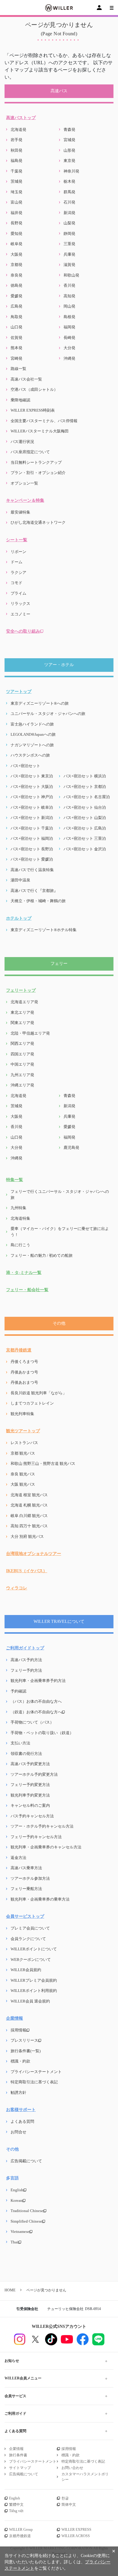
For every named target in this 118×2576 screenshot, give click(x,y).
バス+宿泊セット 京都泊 (85, 787)
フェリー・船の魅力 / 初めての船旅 (42, 1255)
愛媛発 (16, 296)
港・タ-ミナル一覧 (24, 1273)
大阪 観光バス (23, 1484)
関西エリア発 (22, 1043)
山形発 (69, 150)
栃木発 (69, 181)
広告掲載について (26, 2161)
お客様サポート (21, 2110)
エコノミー (20, 614)
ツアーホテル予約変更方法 (34, 1774)
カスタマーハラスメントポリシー (85, 2477)
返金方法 (18, 1858)
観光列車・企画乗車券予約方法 (38, 1681)
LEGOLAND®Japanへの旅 (33, 734)
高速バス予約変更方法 (30, 1764)
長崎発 (69, 338)
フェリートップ (21, 990)
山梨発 (69, 223)
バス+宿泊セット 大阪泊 (32, 787)
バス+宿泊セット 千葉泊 (32, 828)
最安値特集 (20, 512)
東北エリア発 (22, 1012)
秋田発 (16, 150)
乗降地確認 (20, 400)
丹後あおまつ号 (24, 1382)
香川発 (69, 285)
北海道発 (18, 130)
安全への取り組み (23, 631)
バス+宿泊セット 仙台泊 (85, 807)
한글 (65, 2498)
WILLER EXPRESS (76, 2530)
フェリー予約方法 (26, 1670)
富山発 (16, 202)
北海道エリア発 (24, 1002)
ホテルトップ (19, 918)
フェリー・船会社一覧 (27, 1290)
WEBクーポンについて (31, 1960)
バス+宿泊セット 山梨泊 (85, 818)
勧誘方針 (18, 2092)
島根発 (69, 317)
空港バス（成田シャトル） (34, 389)
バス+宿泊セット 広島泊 (85, 828)
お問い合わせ (72, 2468)
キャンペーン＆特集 (25, 500)
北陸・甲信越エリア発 (30, 1033)
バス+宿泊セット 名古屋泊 (87, 797)
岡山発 (69, 306)
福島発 (16, 161)
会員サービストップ (25, 1916)
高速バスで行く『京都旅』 (34, 891)
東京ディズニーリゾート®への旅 (40, 703)
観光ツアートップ (23, 1431)
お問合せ (18, 2132)
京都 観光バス (23, 1453)
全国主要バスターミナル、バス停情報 (44, 421)
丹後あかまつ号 (24, 1372)
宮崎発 (16, 358)
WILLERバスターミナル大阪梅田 (40, 431)
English (17, 2190)
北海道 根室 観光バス (29, 1495)
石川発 (69, 202)
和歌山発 (71, 275)
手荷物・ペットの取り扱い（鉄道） (42, 1733)
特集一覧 (15, 1180)
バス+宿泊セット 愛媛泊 (32, 859)
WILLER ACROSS (76, 2536)
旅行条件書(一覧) (26, 2051)
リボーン (18, 552)
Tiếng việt (16, 2511)
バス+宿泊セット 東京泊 (32, 776)
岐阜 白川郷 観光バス (29, 1516)
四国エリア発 (22, 1054)
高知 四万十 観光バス (29, 1526)
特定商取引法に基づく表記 (34, 2082)
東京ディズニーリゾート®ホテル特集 (44, 930)
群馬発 (69, 192)
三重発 (69, 244)
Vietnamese (20, 2231)
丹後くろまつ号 (24, 1362)
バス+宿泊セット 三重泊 (85, 838)
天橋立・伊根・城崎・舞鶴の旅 (38, 901)
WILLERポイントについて (34, 1949)
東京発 (69, 161)
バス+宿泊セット (25, 766)
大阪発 (16, 254)
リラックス (20, 604)
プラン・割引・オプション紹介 (38, 473)
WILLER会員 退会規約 (30, 2001)
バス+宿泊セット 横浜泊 (85, 776)
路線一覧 (18, 369)
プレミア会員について (30, 1928)
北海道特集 (20, 1218)
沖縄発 (69, 358)
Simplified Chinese (26, 2221)
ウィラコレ (17, 1588)
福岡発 (69, 327)
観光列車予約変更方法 (30, 1795)
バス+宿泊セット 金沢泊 (85, 849)
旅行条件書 (18, 2455)
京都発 (16, 265)
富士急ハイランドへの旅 (32, 724)
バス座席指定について (30, 452)
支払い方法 (20, 1743)
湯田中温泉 (20, 880)
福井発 (16, 213)
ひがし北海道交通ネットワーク (38, 522)
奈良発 (16, 275)
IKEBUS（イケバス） (27, 1571)
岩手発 (16, 140)
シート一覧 (17, 540)
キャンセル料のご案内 (30, 1805)
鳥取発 (16, 317)
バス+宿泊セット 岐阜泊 (32, 807)
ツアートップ (19, 692)
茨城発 (16, 181)
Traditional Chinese (27, 2211)
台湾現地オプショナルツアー (34, 1554)
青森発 (69, 130)
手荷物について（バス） (32, 1722)
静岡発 (69, 234)
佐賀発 (16, 338)
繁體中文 (16, 2505)
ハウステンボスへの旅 (30, 755)
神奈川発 (71, 171)
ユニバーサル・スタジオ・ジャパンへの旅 (48, 714)
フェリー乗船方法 (26, 1889)
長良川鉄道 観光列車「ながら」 (39, 1393)
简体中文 (69, 2505)
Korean (16, 2200)
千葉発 (16, 171)
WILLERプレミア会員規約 (34, 1980)
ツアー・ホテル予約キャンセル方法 (42, 1826)
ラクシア (18, 572)
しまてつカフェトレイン (32, 1403)
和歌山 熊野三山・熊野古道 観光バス (43, 1463)
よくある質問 (22, 2121)
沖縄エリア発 (22, 1085)
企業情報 (15, 2018)
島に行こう (20, 1245)
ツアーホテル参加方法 (30, 1878)
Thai (14, 2242)
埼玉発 (16, 192)
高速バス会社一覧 (26, 379)
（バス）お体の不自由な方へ (36, 1701)
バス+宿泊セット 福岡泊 (32, 838)
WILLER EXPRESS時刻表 (33, 410)
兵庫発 (69, 254)
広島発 (16, 306)
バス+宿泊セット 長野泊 (32, 849)
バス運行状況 (22, 442)
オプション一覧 (24, 483)
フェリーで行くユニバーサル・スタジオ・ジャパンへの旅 (60, 1195)
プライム (18, 593)
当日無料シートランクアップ (36, 462)
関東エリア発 (22, 1023)
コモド (16, 583)
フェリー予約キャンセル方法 (36, 1837)
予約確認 (18, 1691)
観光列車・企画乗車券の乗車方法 (40, 1899)
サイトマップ (20, 2468)
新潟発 (69, 213)
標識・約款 (20, 2061)
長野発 (16, 223)
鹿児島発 (71, 1147)
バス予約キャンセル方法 (32, 1816)
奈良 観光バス (23, 1474)
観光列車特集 (22, 1414)
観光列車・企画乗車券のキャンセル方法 (46, 1847)
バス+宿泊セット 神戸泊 (32, 797)
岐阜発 (16, 244)
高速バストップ (21, 118)
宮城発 (69, 140)
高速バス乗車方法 (26, 1868)
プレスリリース (24, 2040)
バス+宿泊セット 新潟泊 (32, 818)
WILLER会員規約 (26, 1970)
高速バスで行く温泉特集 (32, 870)
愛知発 (16, 234)
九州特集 (18, 1208)
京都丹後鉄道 (19, 1350)
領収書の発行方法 (26, 1754)
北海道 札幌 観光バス (29, 1505)
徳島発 (16, 285)
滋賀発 (69, 265)
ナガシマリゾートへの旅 (32, 745)
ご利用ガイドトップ (25, 1648)
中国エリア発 (22, 1064)
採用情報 (18, 2030)
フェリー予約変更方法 (30, 1785)
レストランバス (24, 1443)
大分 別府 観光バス (27, 1536)
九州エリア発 (22, 1075)
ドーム (16, 562)
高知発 (69, 296)
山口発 (16, 327)
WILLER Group (21, 2530)
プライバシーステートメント (36, 2072)
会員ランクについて (28, 1939)
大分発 (69, 348)
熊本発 (16, 348)
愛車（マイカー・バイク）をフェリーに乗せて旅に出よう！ (60, 1232)
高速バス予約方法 (26, 1660)
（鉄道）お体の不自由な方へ (36, 1712)
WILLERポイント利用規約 (34, 1991)
